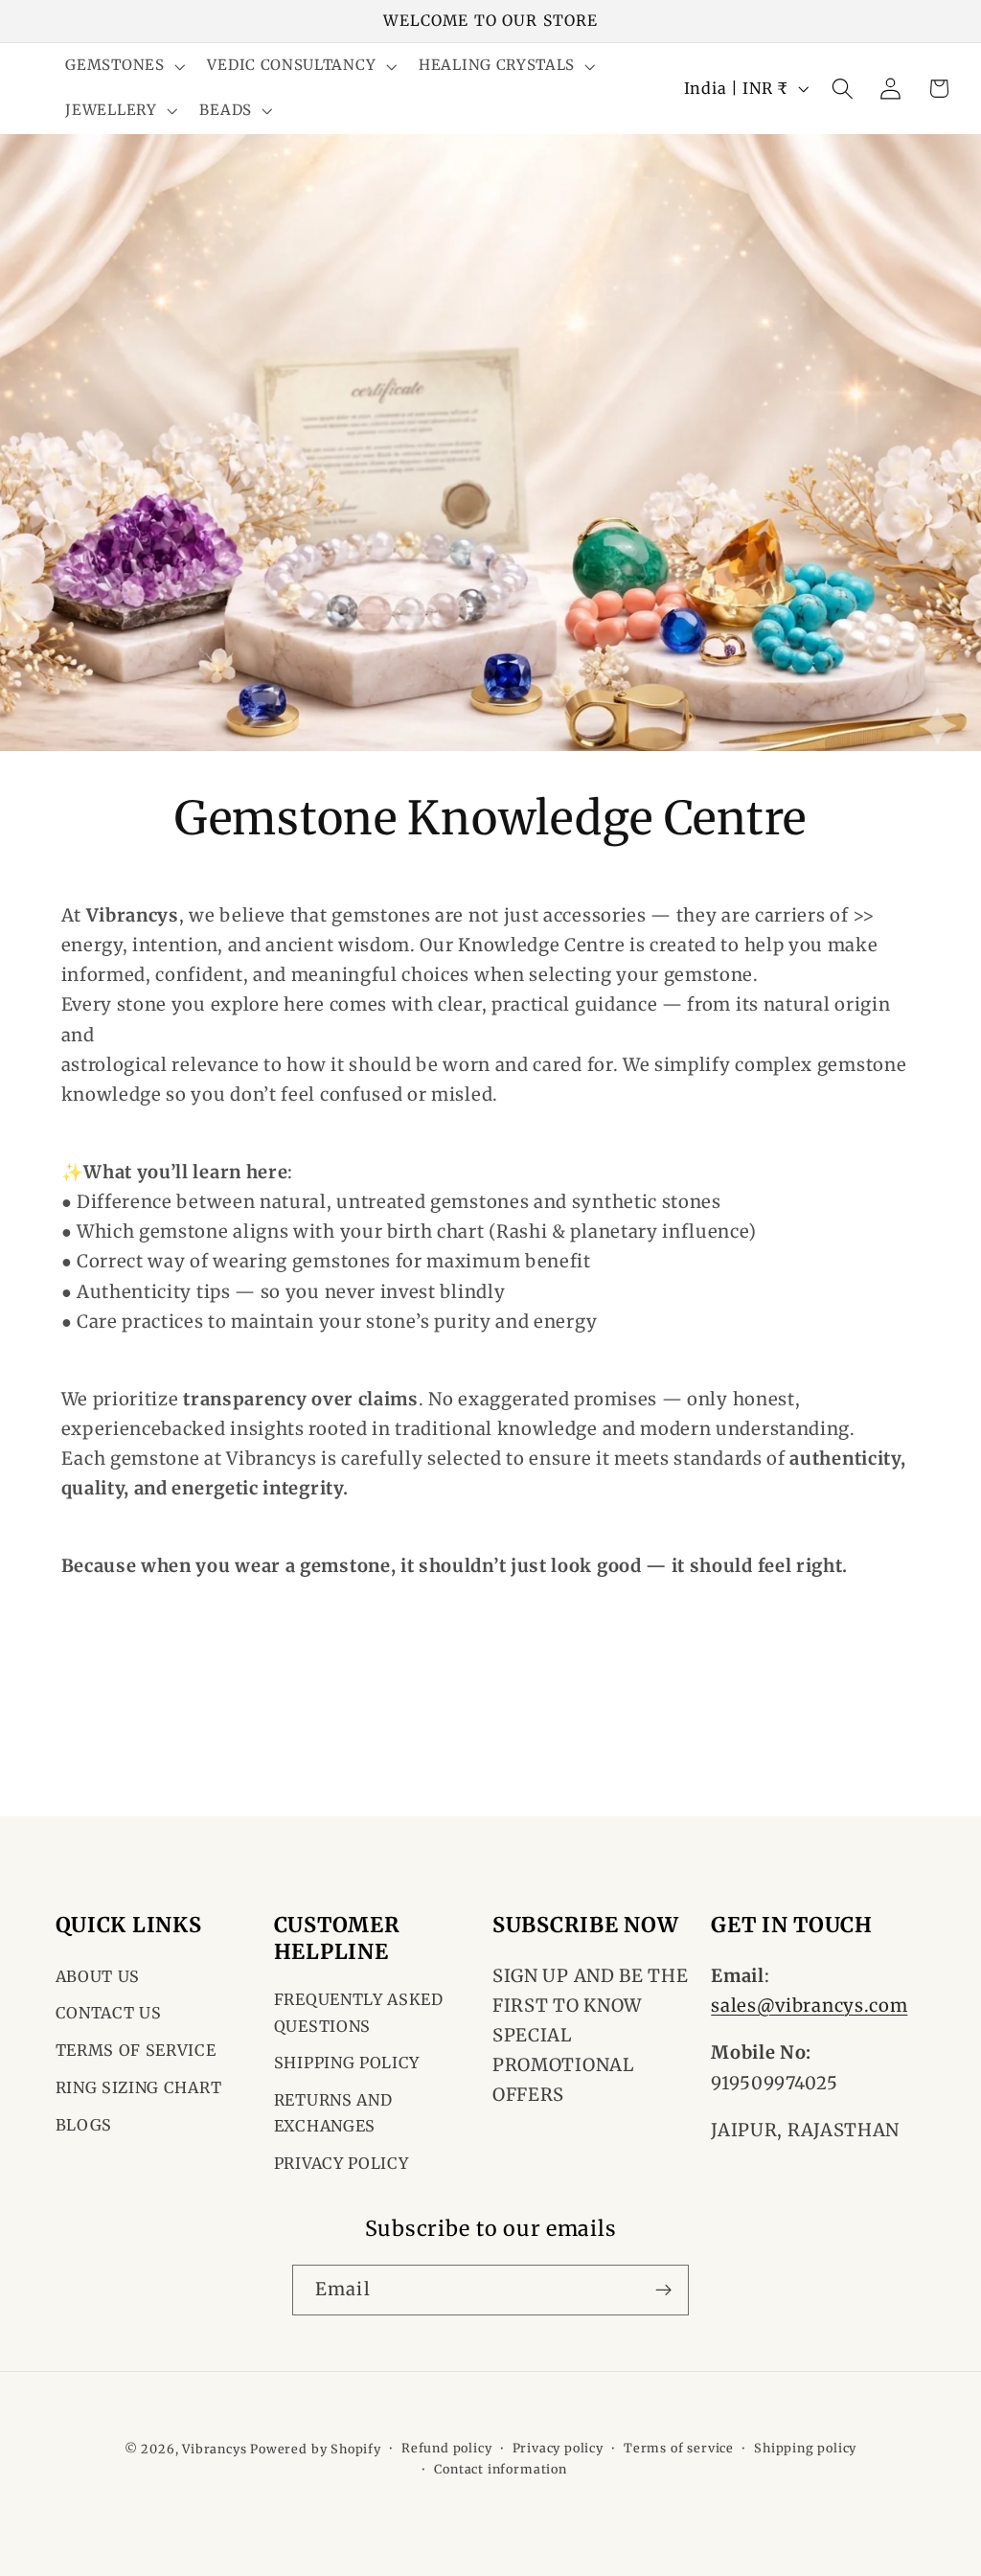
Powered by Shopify (316, 2449)
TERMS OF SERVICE (136, 2050)
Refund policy (446, 2448)
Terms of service (679, 2448)
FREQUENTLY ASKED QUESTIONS (359, 2012)
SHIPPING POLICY (347, 2063)
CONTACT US (109, 2013)
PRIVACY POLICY (342, 2163)
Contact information (500, 2469)
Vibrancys (214, 2449)
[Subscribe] (663, 2291)
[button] (124, 67)
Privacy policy (558, 2448)
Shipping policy (805, 2448)
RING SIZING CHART (139, 2087)
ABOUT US (98, 1976)
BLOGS (84, 2125)
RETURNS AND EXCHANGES (333, 2113)
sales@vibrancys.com (809, 2006)
